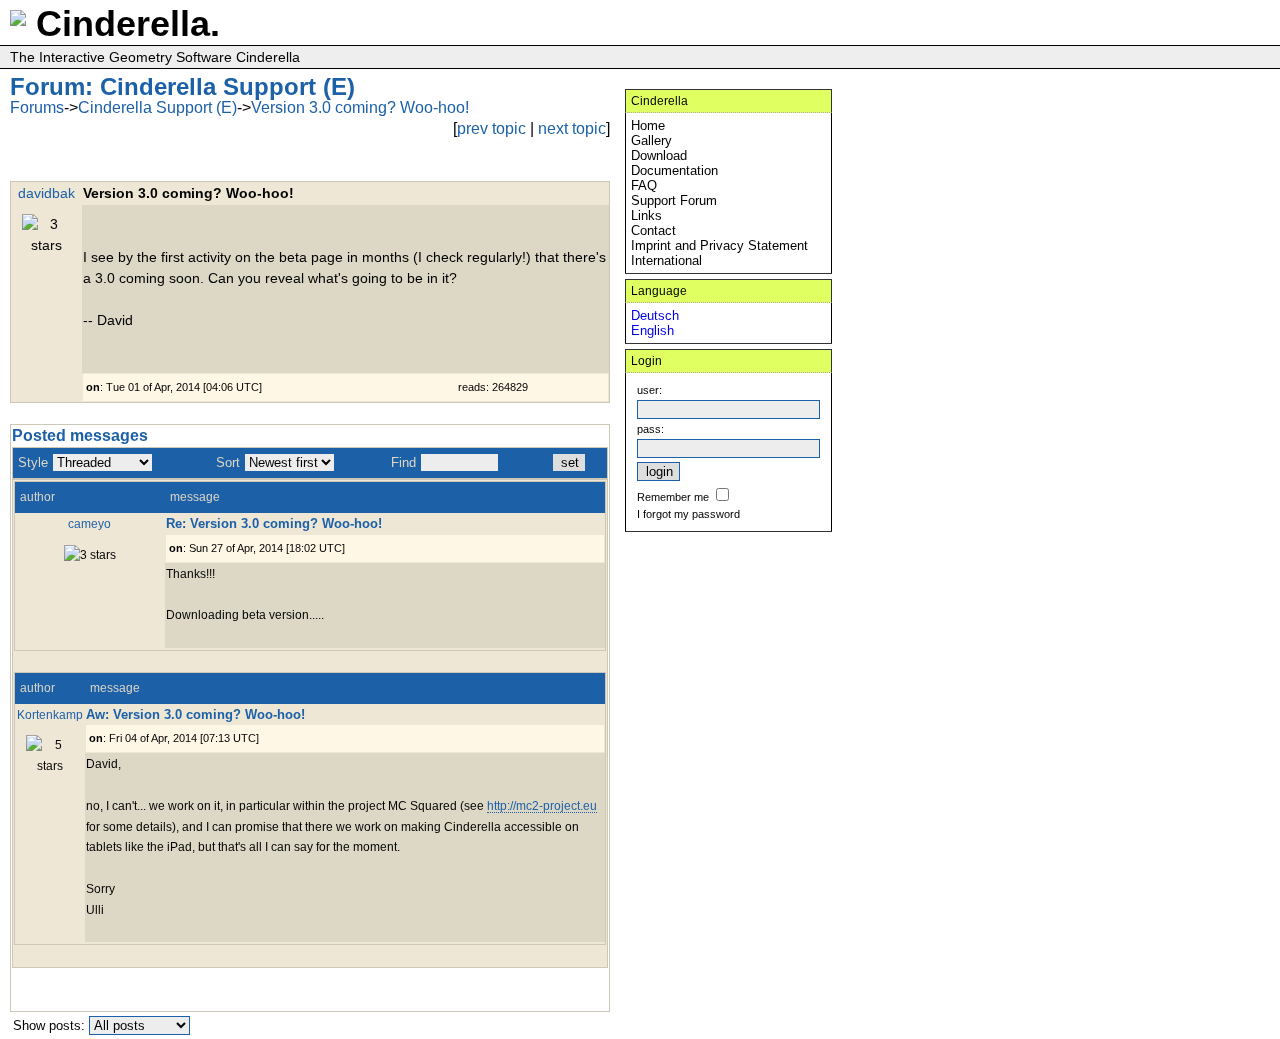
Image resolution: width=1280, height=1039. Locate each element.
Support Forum (674, 200)
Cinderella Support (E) (157, 107)
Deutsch (655, 315)
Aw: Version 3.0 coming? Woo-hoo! (195, 714)
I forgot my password (688, 514)
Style (33, 462)
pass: (650, 429)
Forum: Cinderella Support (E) (182, 86)
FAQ (644, 185)
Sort (228, 462)
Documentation (674, 170)
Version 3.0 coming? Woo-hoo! (360, 107)
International (666, 260)
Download (659, 155)
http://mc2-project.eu (542, 805)
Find (403, 462)
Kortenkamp (50, 714)
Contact (653, 230)
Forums (37, 107)
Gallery (651, 140)
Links (646, 215)
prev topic (491, 128)
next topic (572, 128)
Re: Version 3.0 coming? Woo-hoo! (274, 523)
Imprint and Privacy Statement (719, 245)
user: (649, 390)
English (652, 330)
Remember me (673, 497)
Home (648, 125)
